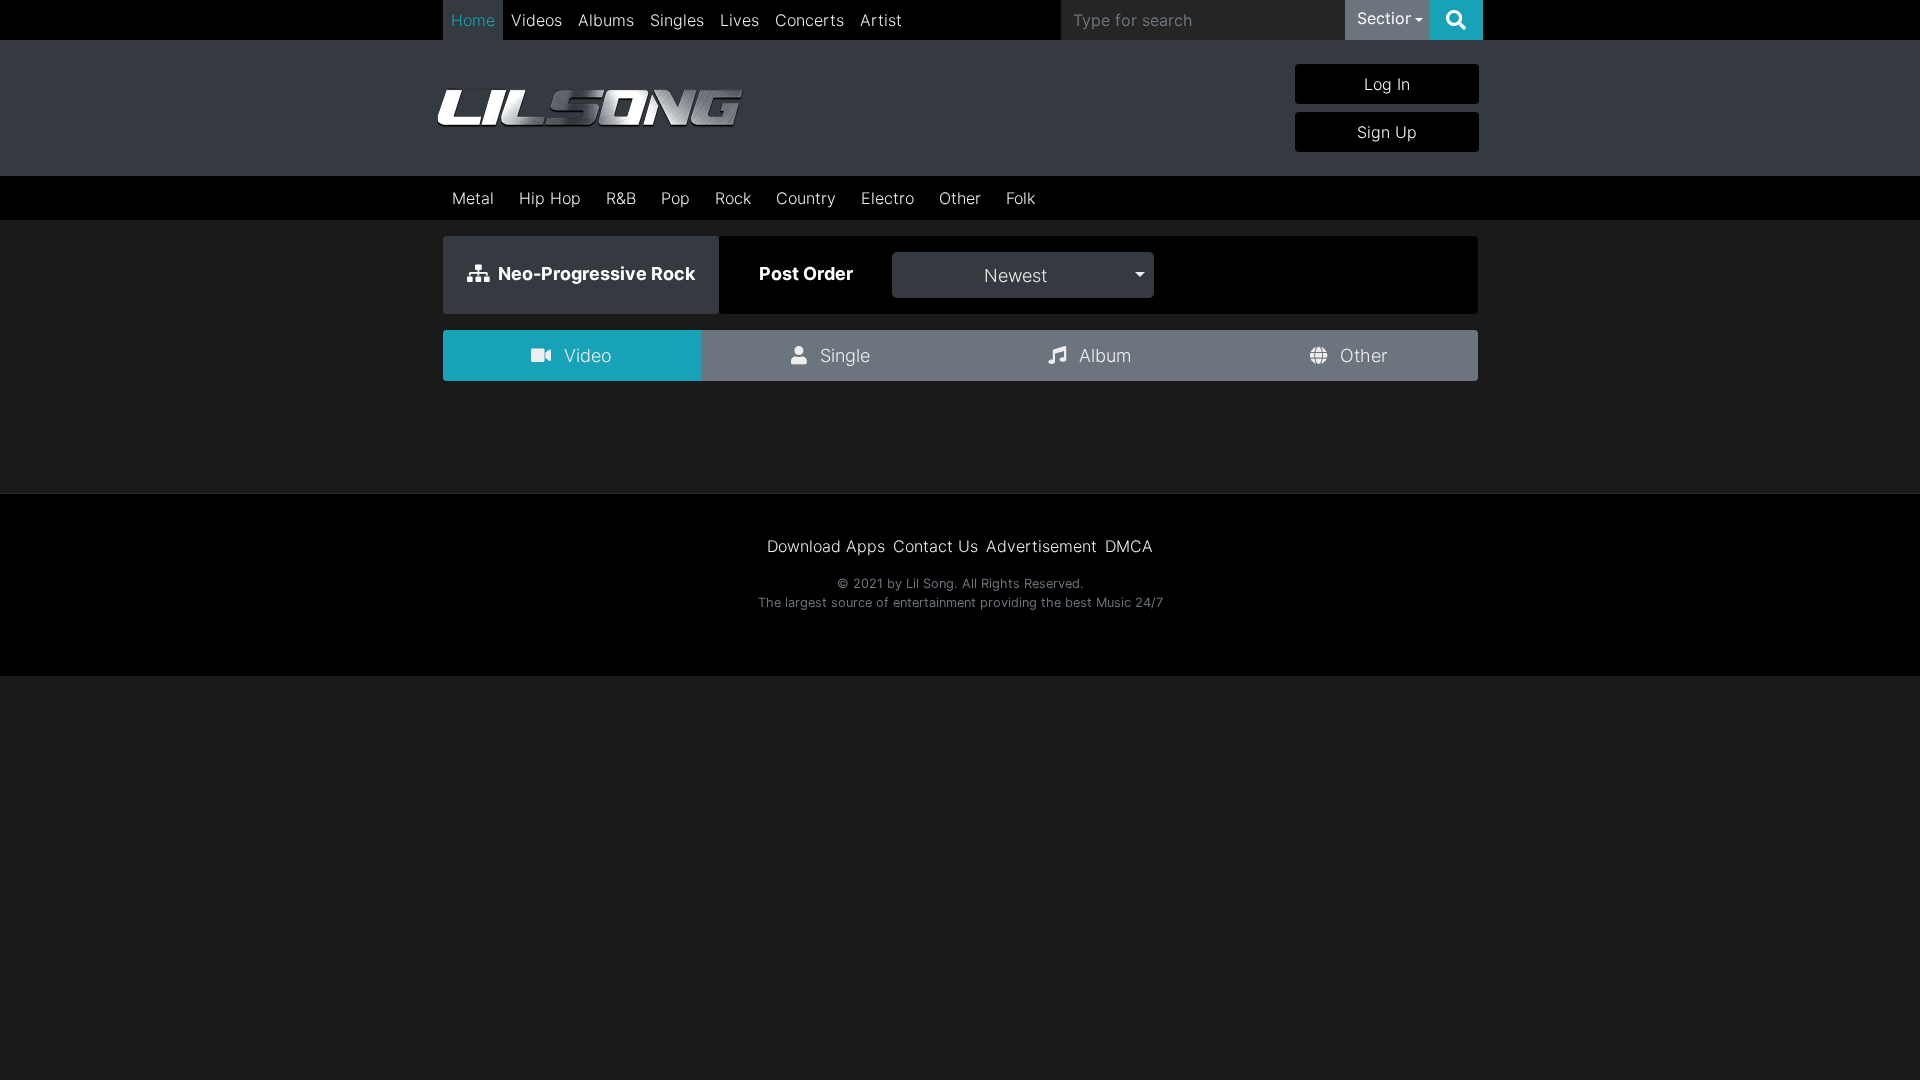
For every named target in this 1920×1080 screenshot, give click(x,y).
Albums (606, 20)
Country (806, 198)
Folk (1020, 198)
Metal (473, 198)
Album (1102, 355)
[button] (1390, 20)
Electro (887, 198)
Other (960, 198)
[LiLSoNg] (590, 108)
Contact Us (935, 546)
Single (842, 355)
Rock (733, 198)
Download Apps (826, 546)
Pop (675, 198)
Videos (536, 20)
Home (473, 20)
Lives (739, 20)
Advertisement (1041, 546)
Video (585, 355)
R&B (621, 198)
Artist (881, 20)
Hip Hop (550, 198)
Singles (677, 20)
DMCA (1129, 546)
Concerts (809, 20)
